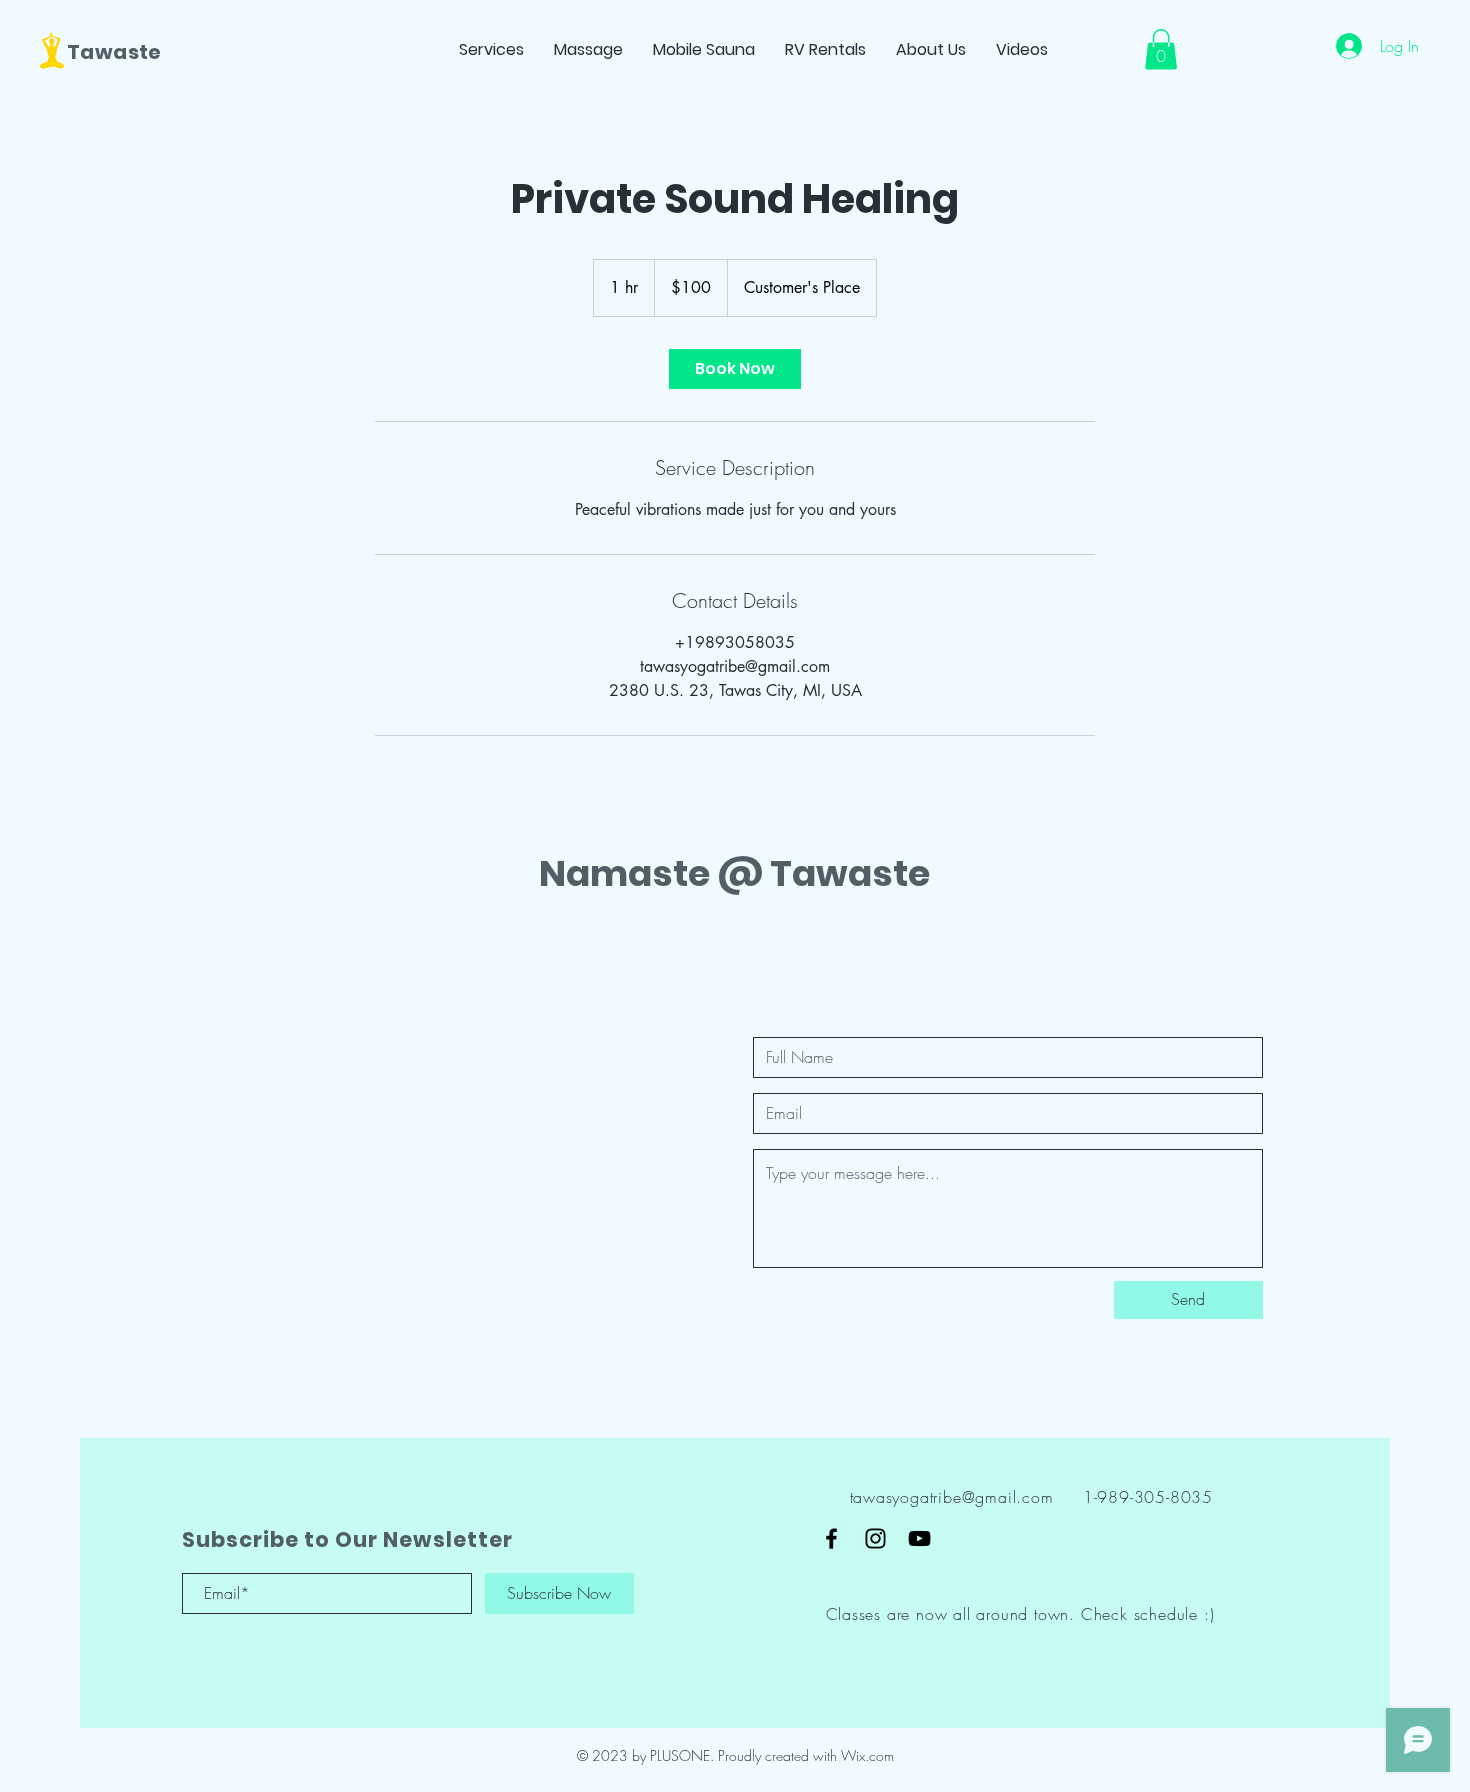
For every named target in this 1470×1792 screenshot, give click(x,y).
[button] (1161, 49)
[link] (735, 369)
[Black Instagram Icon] (875, 1538)
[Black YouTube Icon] (919, 1538)
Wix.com (867, 1755)
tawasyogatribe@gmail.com (952, 1497)
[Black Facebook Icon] (831, 1538)
